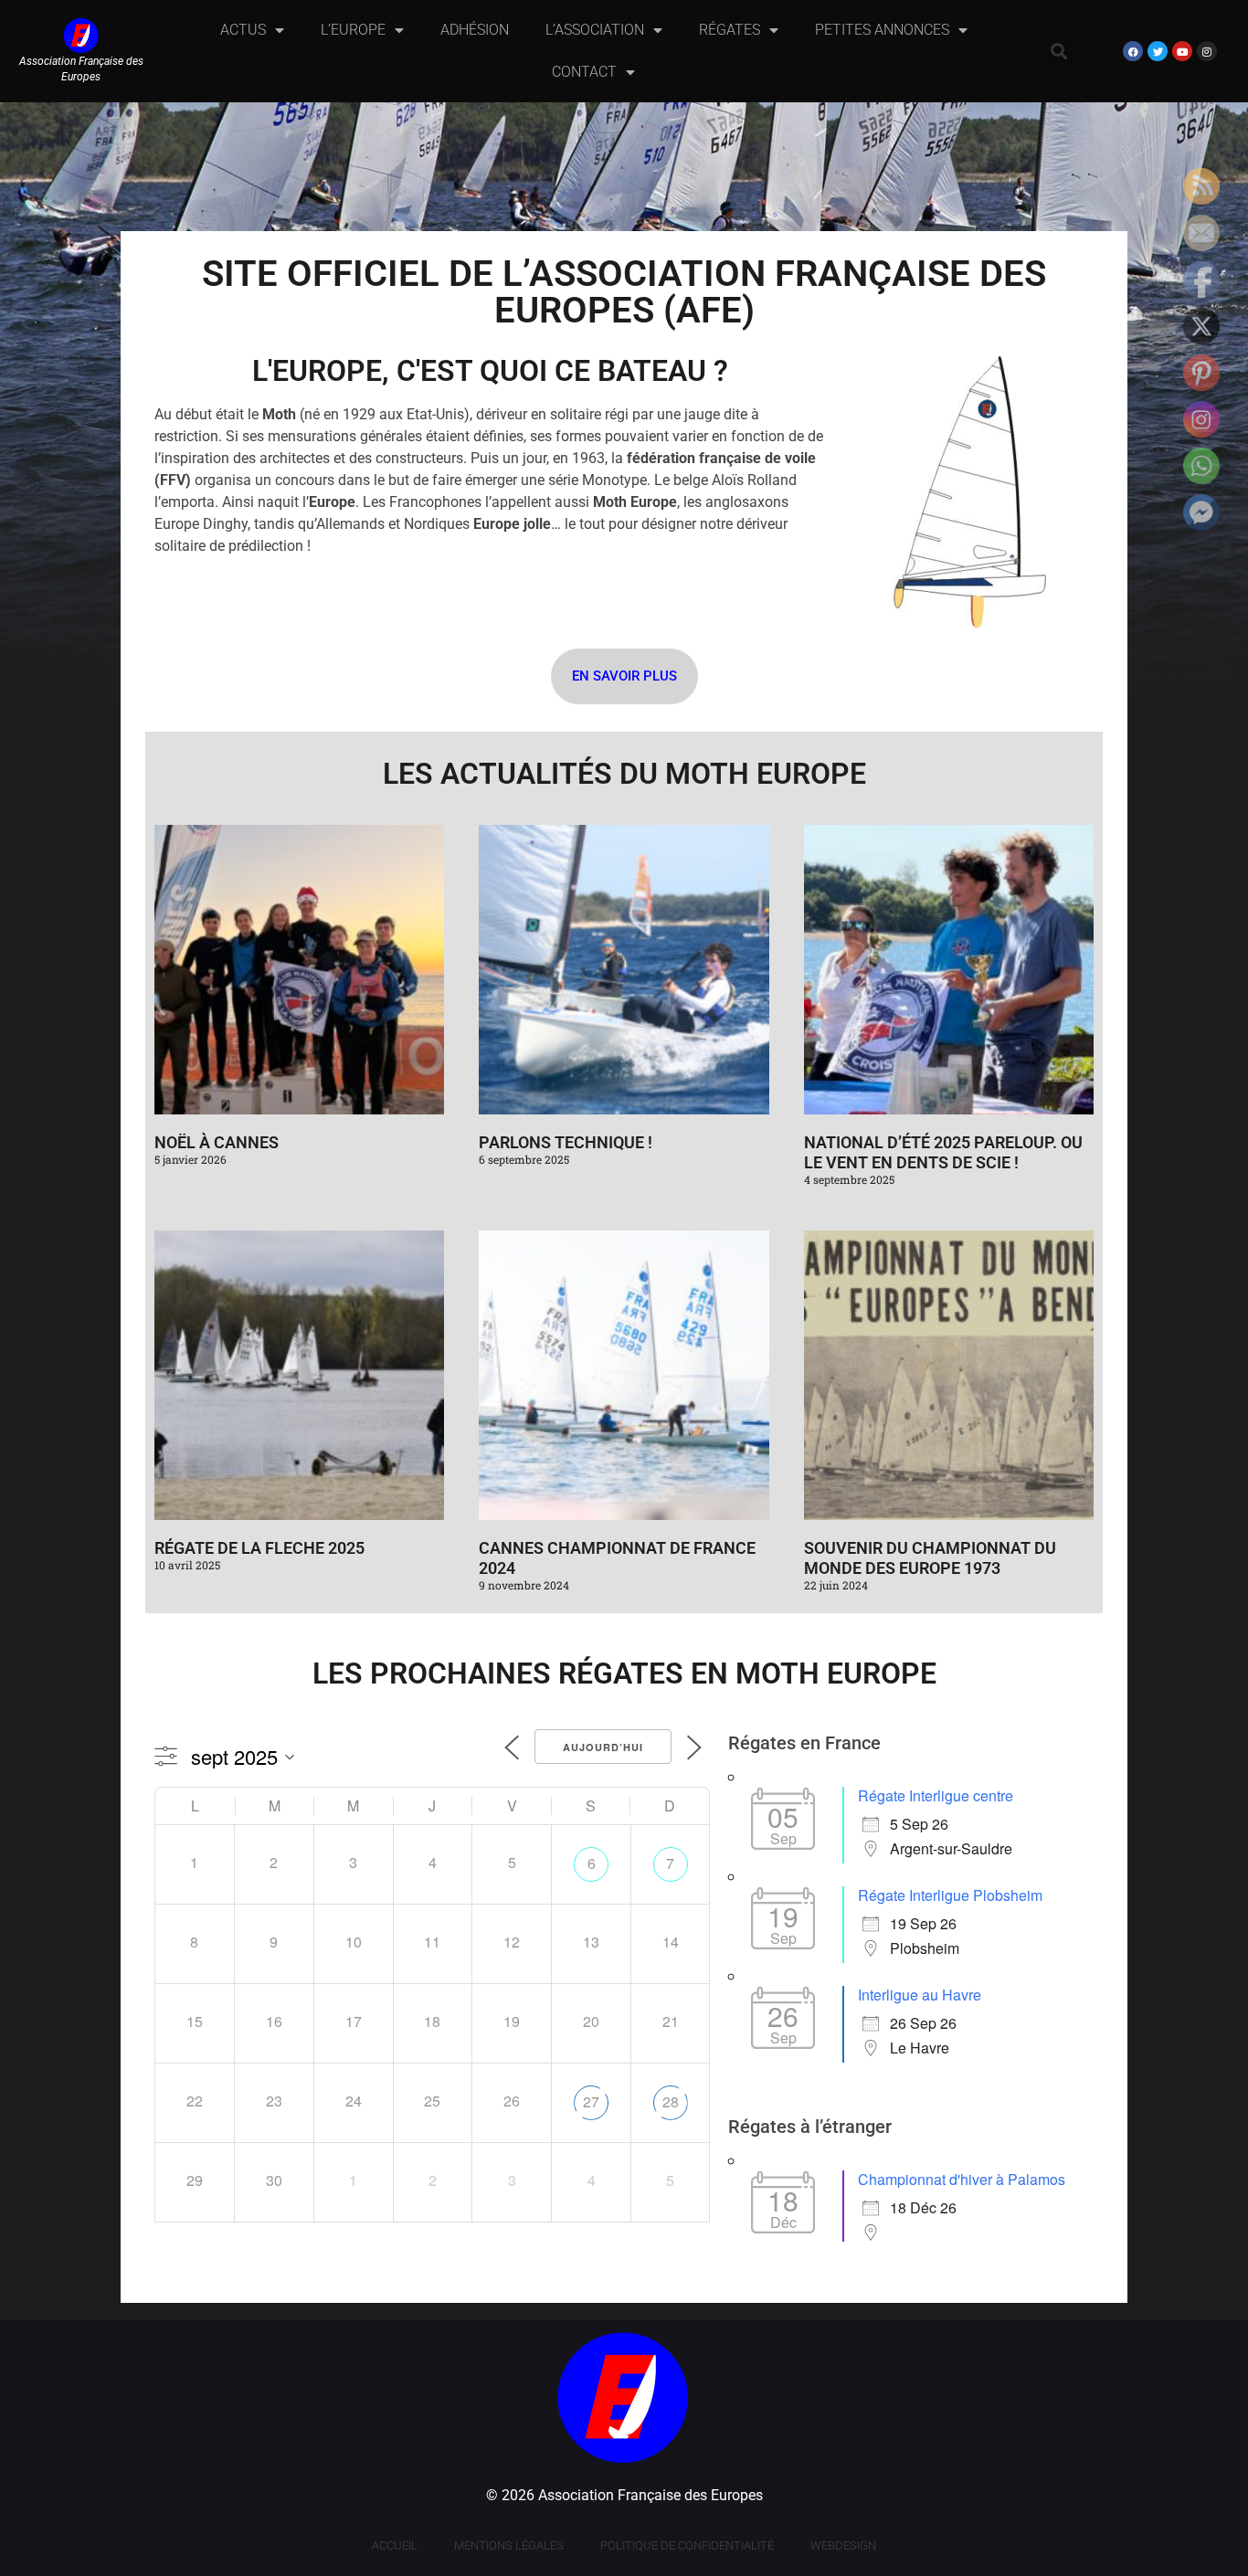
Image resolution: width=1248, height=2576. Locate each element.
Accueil (395, 2545)
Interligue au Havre (920, 1995)
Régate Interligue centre (936, 1795)
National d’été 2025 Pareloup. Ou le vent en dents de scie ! (943, 1152)
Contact (584, 72)
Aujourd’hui (603, 1747)
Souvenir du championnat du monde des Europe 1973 (930, 1558)
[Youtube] (1182, 51)
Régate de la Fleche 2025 (259, 1548)
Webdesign (843, 2545)
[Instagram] (1207, 51)
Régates (730, 30)
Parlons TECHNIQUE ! (566, 1142)
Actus (243, 30)
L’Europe (353, 30)
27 (591, 2101)
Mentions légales (509, 2545)
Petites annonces (882, 30)
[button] (1059, 52)
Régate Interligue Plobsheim (950, 1895)
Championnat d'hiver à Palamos (962, 2179)
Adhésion (475, 30)
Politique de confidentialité (687, 2545)
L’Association (595, 30)
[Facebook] (1133, 51)
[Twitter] (1158, 51)
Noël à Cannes (217, 1142)
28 (671, 2101)
